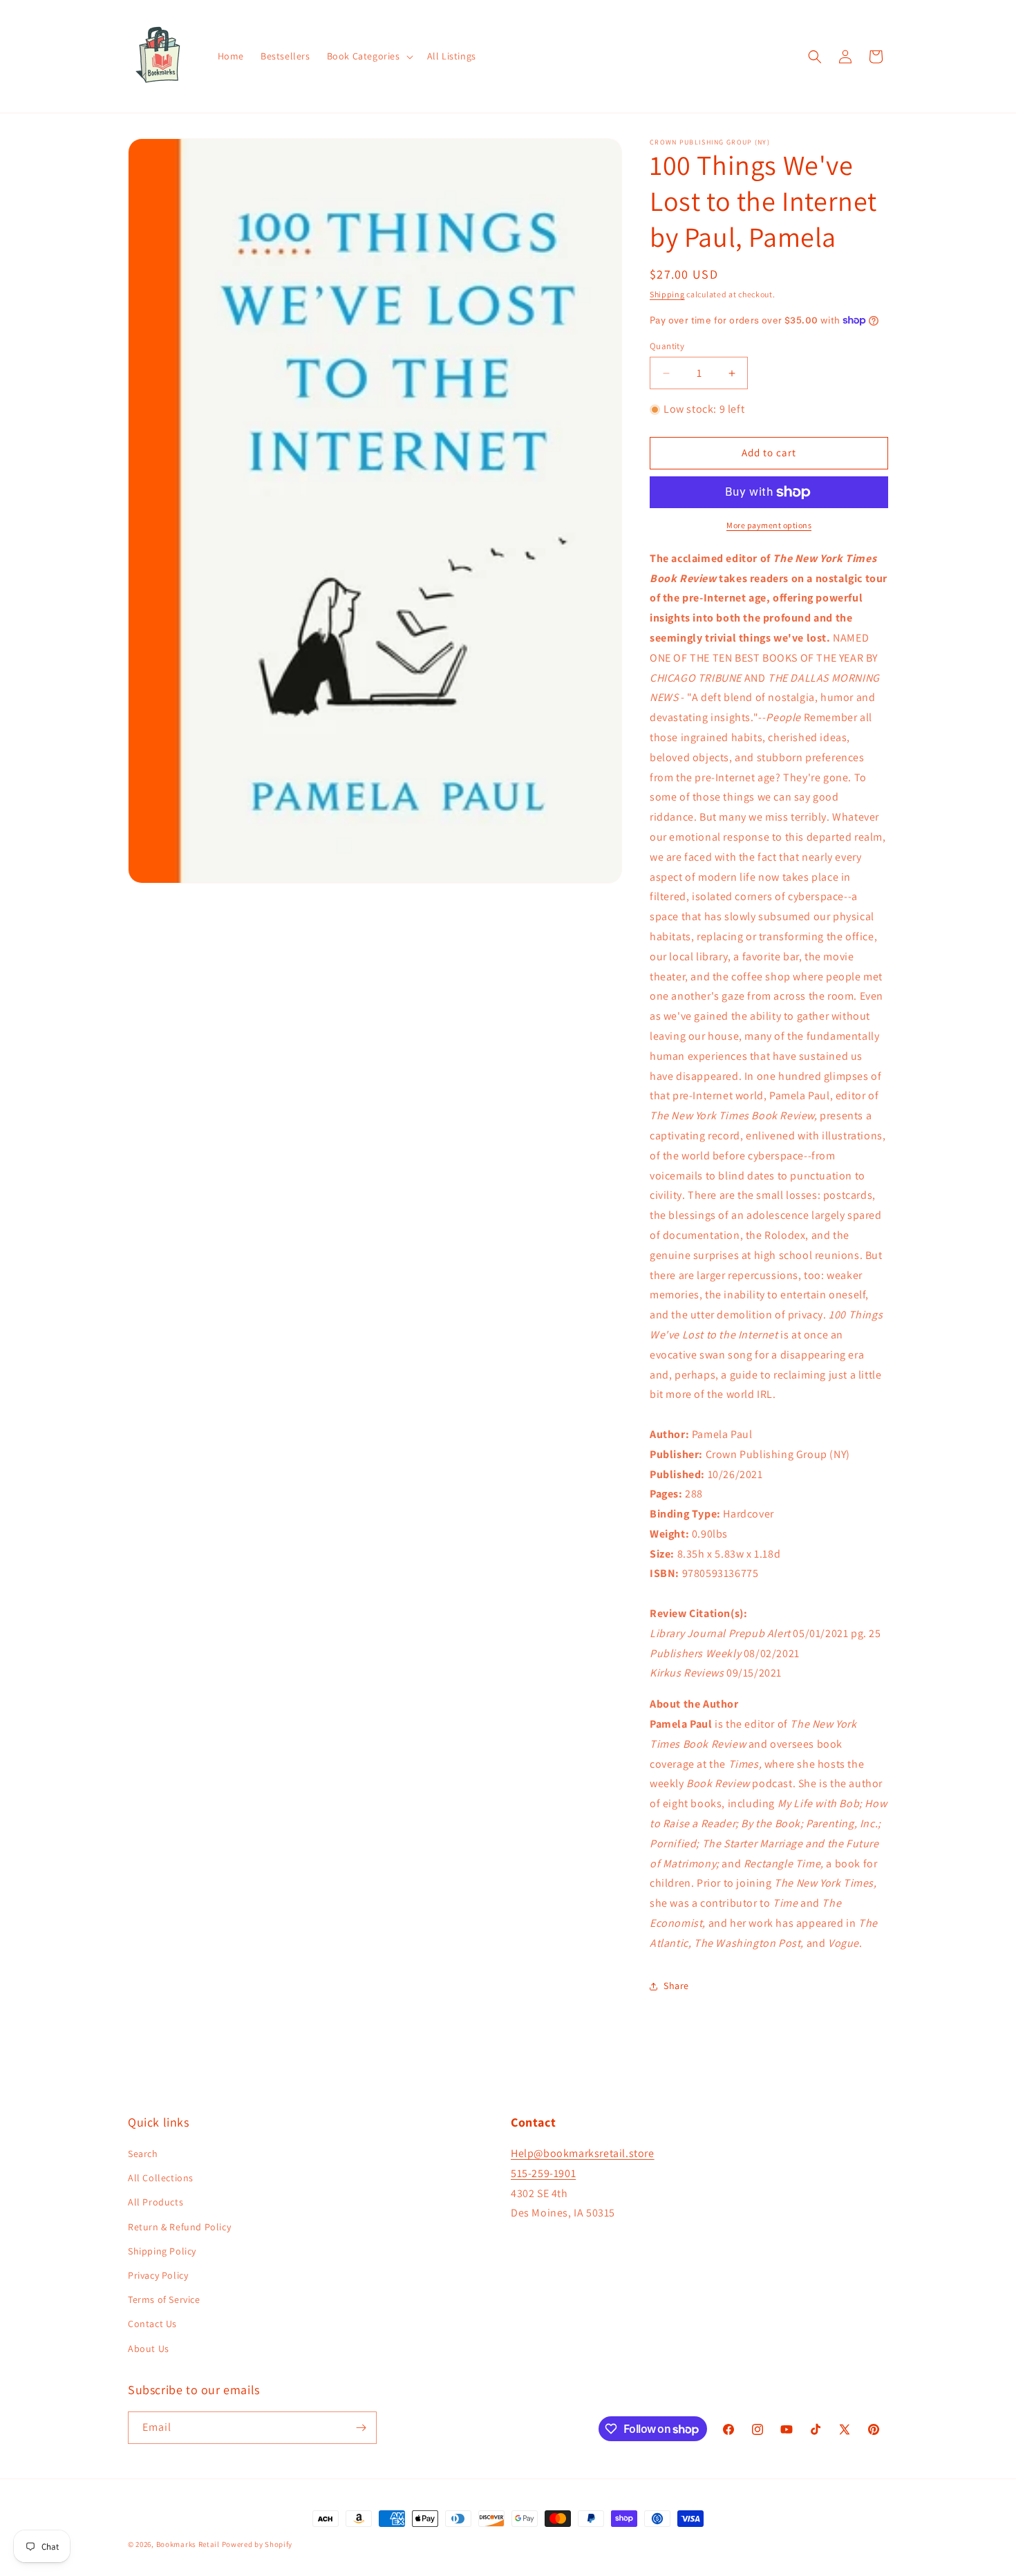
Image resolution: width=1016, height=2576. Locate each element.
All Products (156, 2202)
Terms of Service (164, 2299)
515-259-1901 (543, 2173)
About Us (149, 2349)
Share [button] (676, 1986)
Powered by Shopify (257, 2544)
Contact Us (152, 2324)
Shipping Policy (162, 2251)
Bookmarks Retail (188, 2544)
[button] (369, 56)
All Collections (161, 2178)
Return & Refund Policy (179, 2227)
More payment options (769, 525)
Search (143, 2154)
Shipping (667, 294)
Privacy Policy (158, 2275)
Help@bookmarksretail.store (583, 2153)
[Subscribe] (361, 2428)
